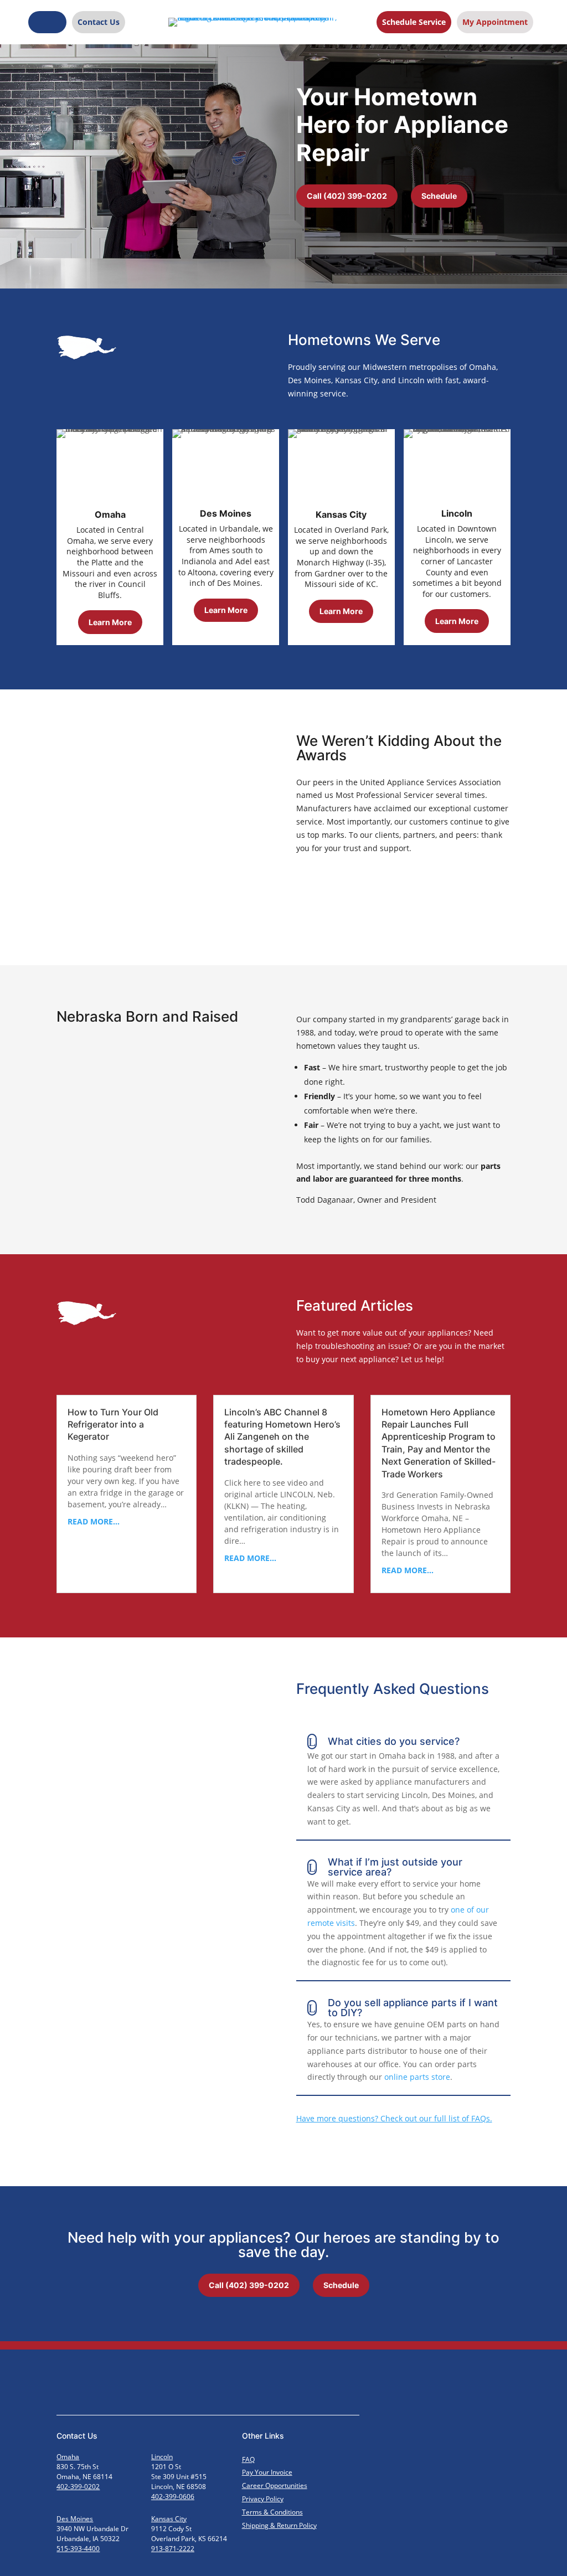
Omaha (68, 2457)
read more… (94, 1521)
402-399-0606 (173, 2497)
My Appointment (495, 22)
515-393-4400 (78, 2549)
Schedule (439, 196)
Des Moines (75, 2519)
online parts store (417, 2077)
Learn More (110, 622)
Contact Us (99, 22)
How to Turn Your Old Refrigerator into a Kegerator (113, 1424)
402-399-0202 (78, 2487)
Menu (47, 22)
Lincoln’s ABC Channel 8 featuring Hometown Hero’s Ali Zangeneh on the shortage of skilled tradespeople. (282, 1437)
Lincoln (162, 2457)
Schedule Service (414, 22)
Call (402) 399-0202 (347, 196)
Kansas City (169, 2519)
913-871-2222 (173, 2549)
